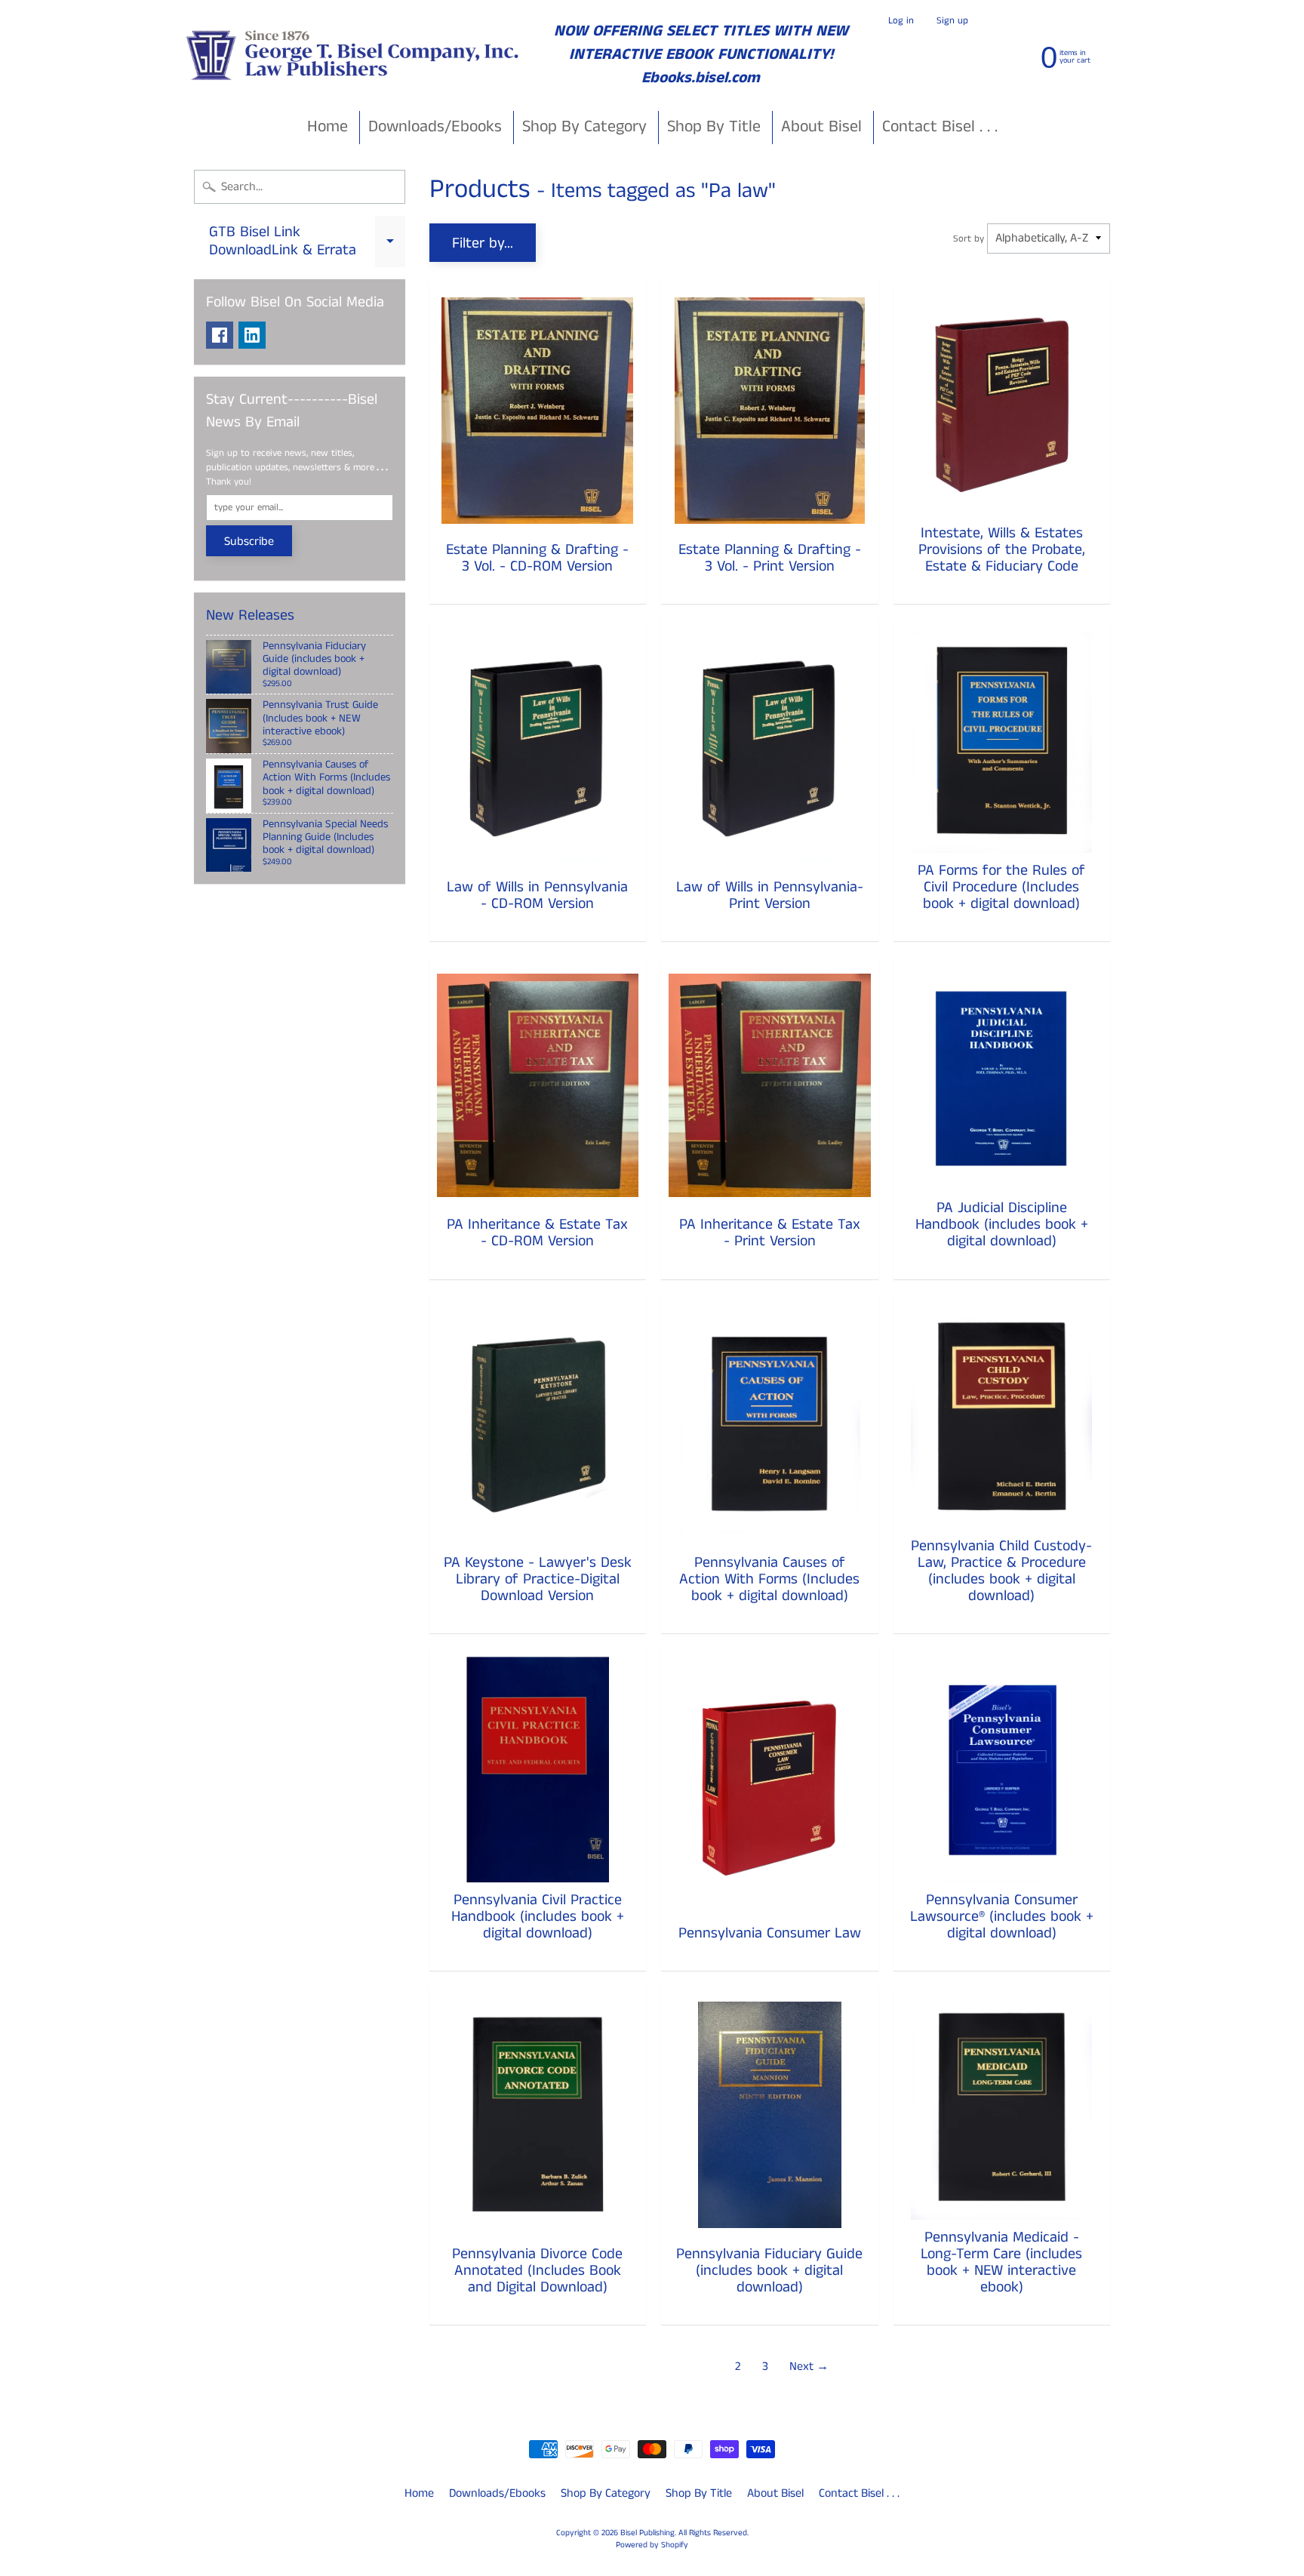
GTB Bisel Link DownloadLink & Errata (307, 242)
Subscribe (249, 542)
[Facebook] (220, 335)
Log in (901, 21)
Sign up (952, 21)
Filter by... (483, 243)
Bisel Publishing (647, 2533)
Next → (809, 2367)
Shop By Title (714, 126)
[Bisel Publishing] (354, 55)
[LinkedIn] (252, 335)
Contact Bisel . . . (940, 126)
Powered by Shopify (652, 2545)
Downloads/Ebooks (435, 126)
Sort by (969, 239)
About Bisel (821, 126)
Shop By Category (584, 126)
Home (328, 126)
